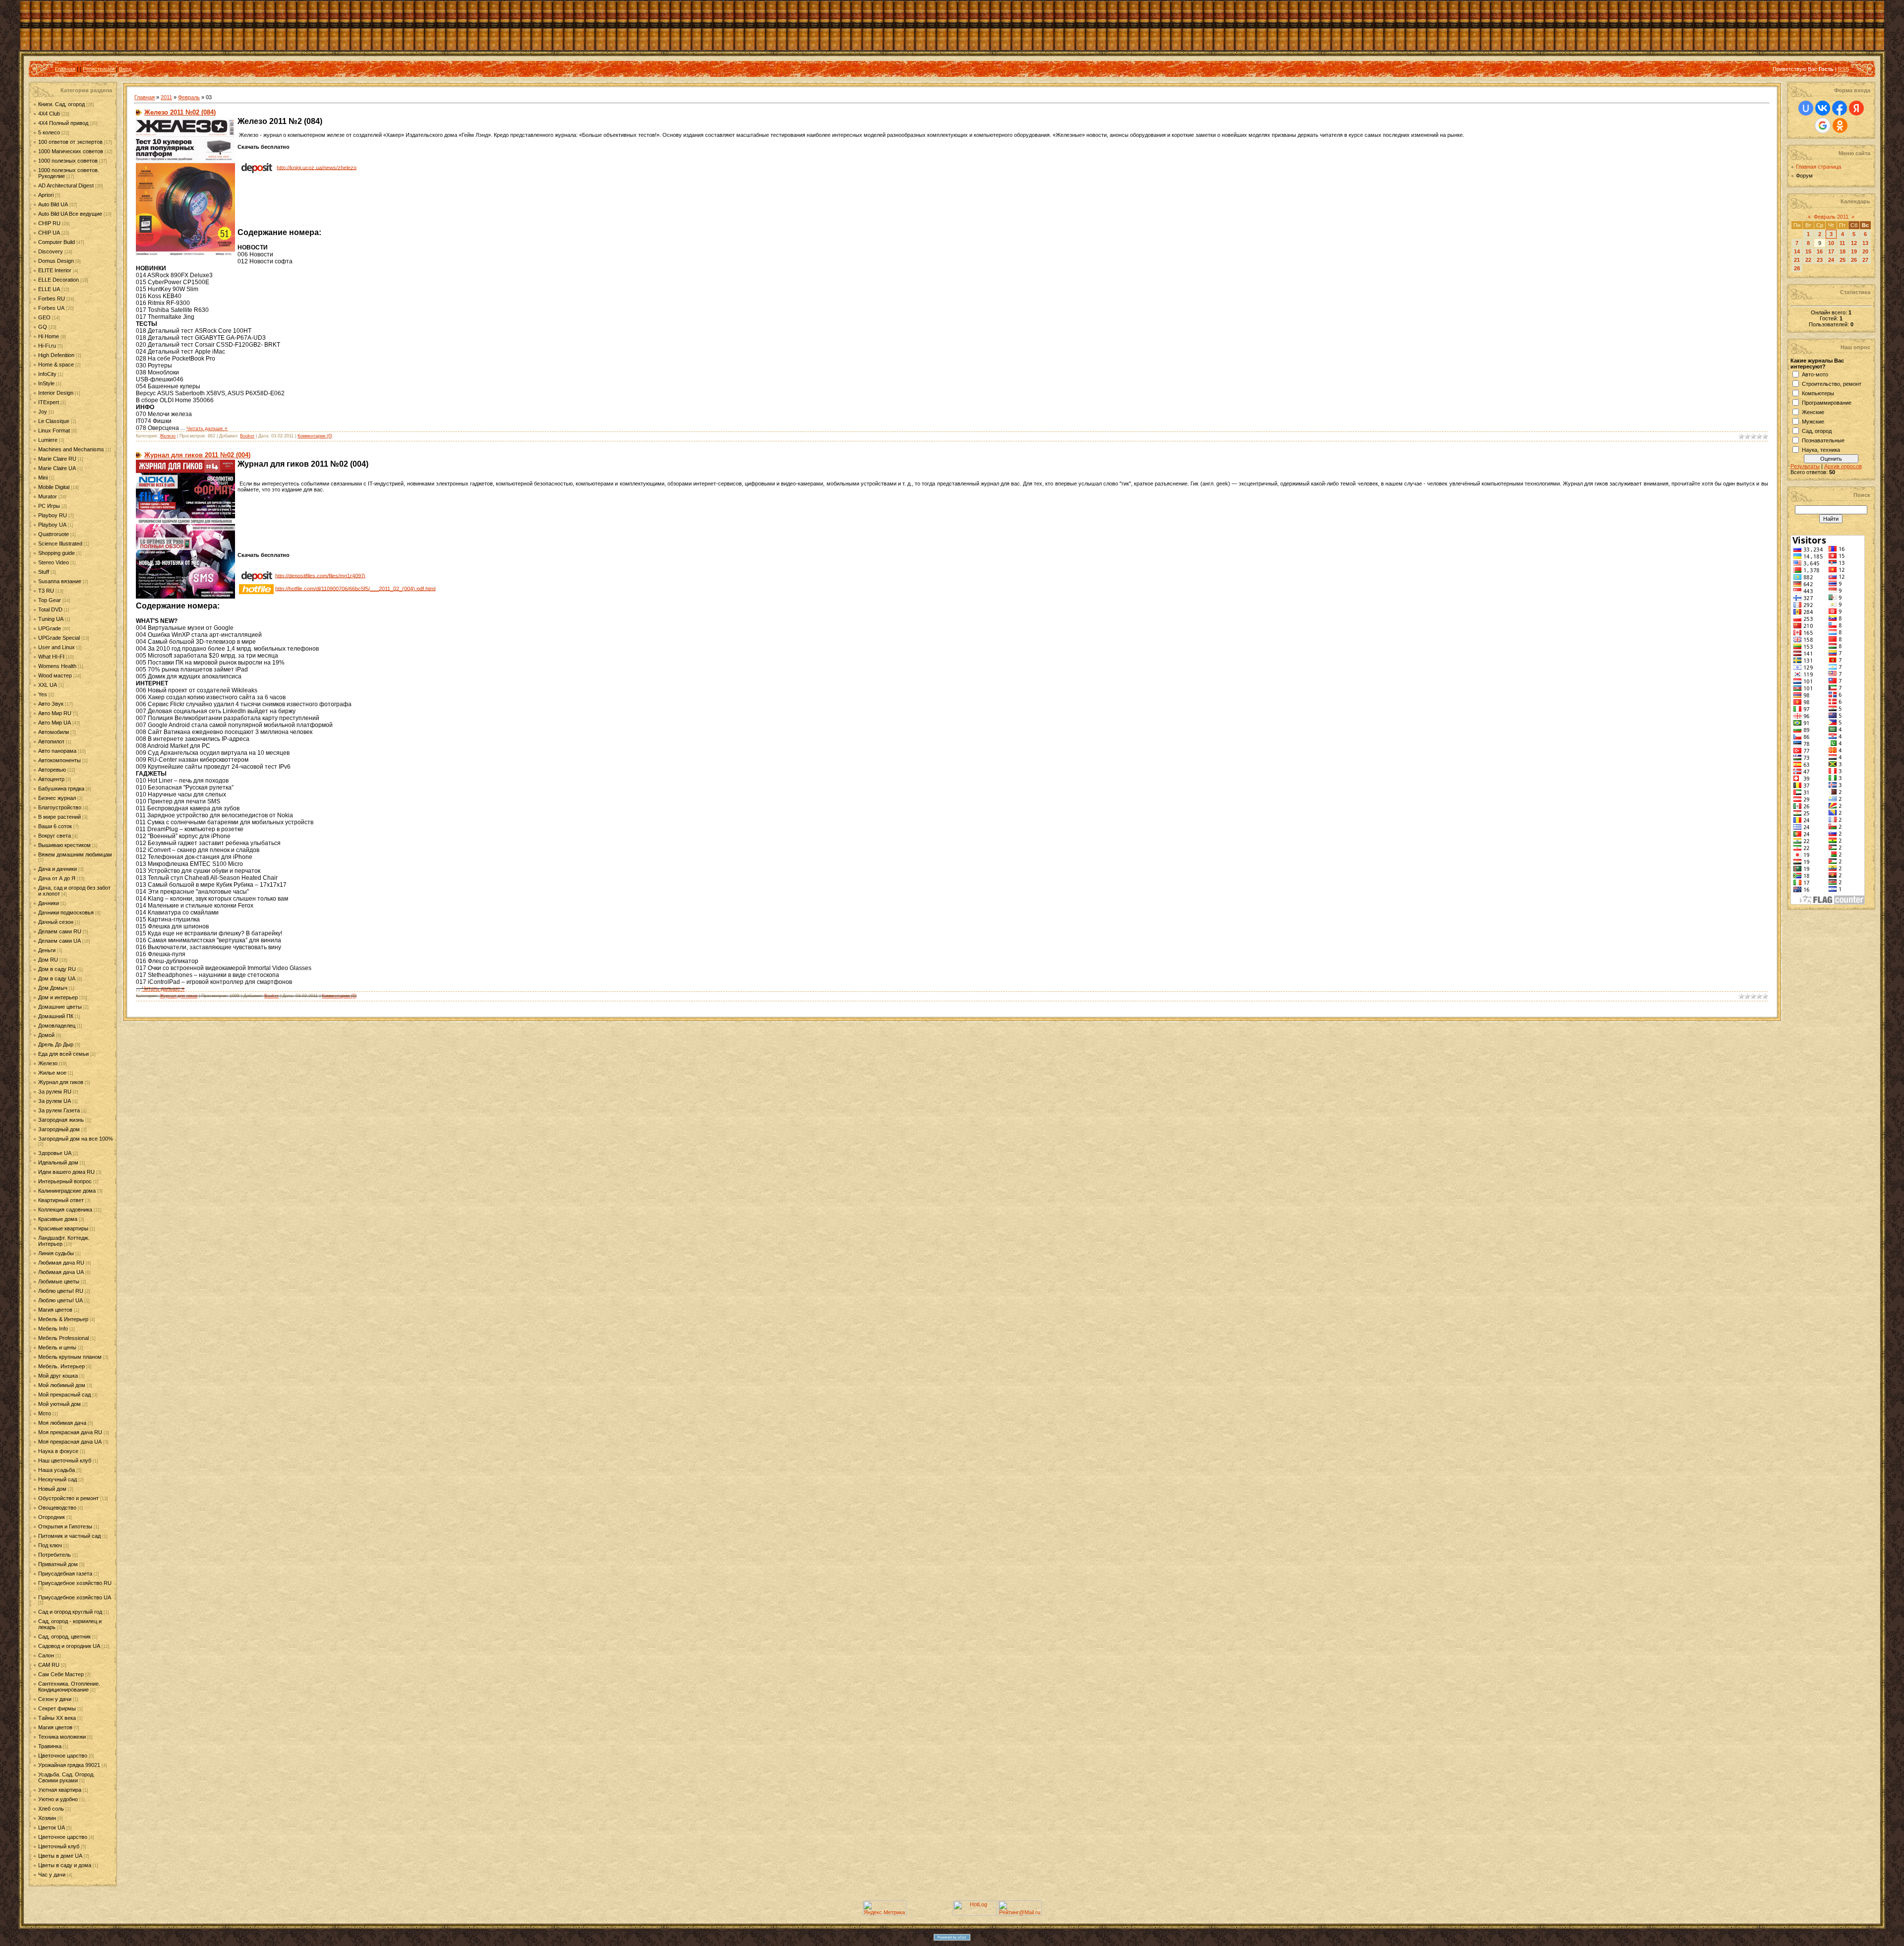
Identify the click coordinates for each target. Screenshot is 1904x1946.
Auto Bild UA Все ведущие (70, 214)
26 (1854, 260)
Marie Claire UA (57, 468)
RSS (1844, 69)
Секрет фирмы (57, 1708)
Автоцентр (51, 779)
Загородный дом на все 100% (76, 1139)
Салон (46, 1655)
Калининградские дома (67, 1191)
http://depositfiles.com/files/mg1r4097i (320, 575)
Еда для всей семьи (63, 1054)
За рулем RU (55, 1092)
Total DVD (50, 609)
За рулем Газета (59, 1110)
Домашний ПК (56, 1016)
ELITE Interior (55, 270)
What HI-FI (51, 657)
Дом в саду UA (57, 978)
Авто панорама (57, 751)
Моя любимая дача (62, 1423)
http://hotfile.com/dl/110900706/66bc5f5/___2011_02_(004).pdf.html (355, 588)
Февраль (189, 97)
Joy (43, 412)
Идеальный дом (58, 1162)
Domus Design (56, 261)
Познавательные (1823, 440)
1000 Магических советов (71, 151)
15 (1808, 251)
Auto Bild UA (53, 204)
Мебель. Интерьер (61, 1366)
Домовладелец (57, 1026)
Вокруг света (55, 836)
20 (1865, 251)
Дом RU (48, 960)
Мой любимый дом (62, 1385)
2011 (166, 97)
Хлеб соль (51, 1809)
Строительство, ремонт (1832, 384)
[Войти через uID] (1806, 108)
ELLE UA (49, 289)
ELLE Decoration (59, 280)
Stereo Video (54, 562)
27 (1865, 260)
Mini (43, 478)
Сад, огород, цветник (64, 1637)
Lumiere (48, 440)
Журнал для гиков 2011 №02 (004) (197, 455)
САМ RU (49, 1665)
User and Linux (57, 647)
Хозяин (47, 1818)
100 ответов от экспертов (70, 142)
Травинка (50, 1746)
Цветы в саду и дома (65, 1865)
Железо (48, 1063)
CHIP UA (49, 233)
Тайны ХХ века (57, 1718)
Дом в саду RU (57, 969)
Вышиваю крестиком (64, 845)
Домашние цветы (60, 1007)
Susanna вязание (60, 581)
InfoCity (47, 374)
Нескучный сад (58, 1479)
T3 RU (46, 591)
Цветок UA (52, 1827)
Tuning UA (51, 619)
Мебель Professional (63, 1338)
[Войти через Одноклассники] (1840, 125)
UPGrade (50, 628)
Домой (46, 1035)
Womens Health (57, 666)
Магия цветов (55, 1310)
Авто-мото (1815, 374)
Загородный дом (59, 1129)
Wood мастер (55, 675)
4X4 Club (49, 114)
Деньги (47, 950)
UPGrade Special (59, 638)
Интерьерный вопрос (65, 1181)
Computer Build (57, 242)
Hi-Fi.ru (47, 346)
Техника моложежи (62, 1737)
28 (1797, 268)
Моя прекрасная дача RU (70, 1432)
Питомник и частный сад (69, 1536)
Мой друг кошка (58, 1376)
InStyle (46, 383)
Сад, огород (1817, 431)
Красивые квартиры (63, 1228)
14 (1797, 251)
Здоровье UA (55, 1153)
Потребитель (55, 1555)
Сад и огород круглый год (70, 1612)
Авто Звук (51, 704)
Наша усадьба (57, 1470)
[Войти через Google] (1823, 125)
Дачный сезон (56, 922)
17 (1831, 251)
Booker (247, 436)
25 (1843, 260)
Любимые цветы (59, 1281)
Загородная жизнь (61, 1120)
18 (1843, 251)
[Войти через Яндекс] (1856, 108)
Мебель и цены (57, 1347)
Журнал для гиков (61, 1082)
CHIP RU (49, 223)
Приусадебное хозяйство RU (75, 1583)
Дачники (49, 903)
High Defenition (56, 355)
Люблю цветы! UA (60, 1300)
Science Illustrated (60, 544)
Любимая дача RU (61, 1263)
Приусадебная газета (65, 1574)
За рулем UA (55, 1101)
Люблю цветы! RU (61, 1291)
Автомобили (54, 732)
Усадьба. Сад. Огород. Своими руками (66, 1777)
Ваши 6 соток (55, 826)
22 (1808, 260)
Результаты (1805, 466)
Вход (125, 69)
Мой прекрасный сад (64, 1395)
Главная (65, 69)
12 (1854, 243)
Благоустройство (60, 807)
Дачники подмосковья (66, 912)
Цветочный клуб (59, 1846)
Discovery (51, 251)
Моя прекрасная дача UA (70, 1442)
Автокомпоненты (59, 760)
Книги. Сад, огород (61, 104)
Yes (43, 694)
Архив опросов (1843, 466)
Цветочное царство (63, 1756)
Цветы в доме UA (60, 1856)
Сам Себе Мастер (61, 1674)
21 (1797, 260)
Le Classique (54, 421)
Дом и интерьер (58, 997)
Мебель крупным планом (70, 1357)
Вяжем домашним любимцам (75, 854)
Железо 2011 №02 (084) (180, 112)
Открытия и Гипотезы (65, 1526)
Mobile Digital (54, 487)
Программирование (1827, 403)
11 (1842, 243)
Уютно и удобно (58, 1799)
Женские (1813, 412)
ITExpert (49, 402)
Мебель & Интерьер (63, 1319)
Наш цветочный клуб (65, 1460)
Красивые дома (58, 1219)
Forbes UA (51, 308)
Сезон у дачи (55, 1699)
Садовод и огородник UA (69, 1646)
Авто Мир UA (55, 723)
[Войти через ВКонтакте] (1823, 108)
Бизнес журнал (57, 798)
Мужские (1813, 422)
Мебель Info (53, 1329)
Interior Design (56, 393)
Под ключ (50, 1545)
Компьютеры (1818, 393)
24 (1831, 260)
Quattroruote (54, 534)
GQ (43, 327)
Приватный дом (58, 1564)
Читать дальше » (207, 428)
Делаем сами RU (60, 931)
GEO (44, 317)
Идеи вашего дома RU (66, 1172)
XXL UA (48, 685)
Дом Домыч (53, 988)
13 (1865, 243)
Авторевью (52, 770)
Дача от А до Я (57, 878)
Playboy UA (52, 525)
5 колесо (49, 132)
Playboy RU (53, 515)
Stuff (44, 572)
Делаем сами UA (59, 941)
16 (1820, 251)
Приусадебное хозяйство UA (75, 1597)
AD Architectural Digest (66, 185)
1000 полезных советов (68, 161)
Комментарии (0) (315, 436)
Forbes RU (52, 299)
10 (1831, 243)
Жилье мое (52, 1073)
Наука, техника (1821, 450)
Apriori (46, 195)
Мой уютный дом (59, 1404)
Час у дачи (52, 1875)
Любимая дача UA (61, 1272)
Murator (48, 496)
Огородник (52, 1517)
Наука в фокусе (58, 1451)
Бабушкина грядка (61, 789)
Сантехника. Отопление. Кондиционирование (69, 1687)
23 (1820, 260)
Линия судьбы (56, 1253)
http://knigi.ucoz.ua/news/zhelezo (317, 167)
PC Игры (49, 506)
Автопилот (51, 741)
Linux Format (54, 430)
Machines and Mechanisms (71, 449)
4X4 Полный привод (63, 123)
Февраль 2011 (1831, 217)
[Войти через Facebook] (1840, 108)
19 (1854, 251)
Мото (45, 1413)
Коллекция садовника (65, 1210)
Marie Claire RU (57, 459)
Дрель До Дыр (56, 1044)
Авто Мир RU (55, 713)
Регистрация (99, 69)
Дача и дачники (58, 869)
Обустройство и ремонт (68, 1498)
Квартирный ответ (61, 1200)
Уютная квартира (60, 1790)
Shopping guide (57, 553)
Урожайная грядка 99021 (69, 1765)
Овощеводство (57, 1508)
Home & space (56, 365)
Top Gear (50, 600)
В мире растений (59, 817)
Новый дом (52, 1489)
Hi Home (49, 336)
